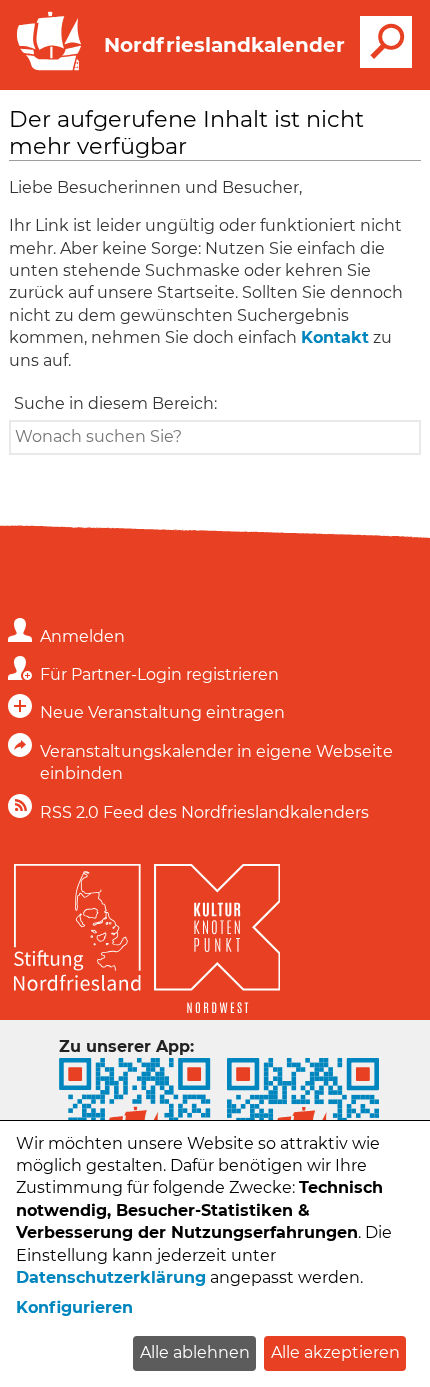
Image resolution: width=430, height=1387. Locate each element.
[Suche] (386, 42)
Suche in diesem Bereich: (115, 403)
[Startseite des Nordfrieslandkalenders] (45, 68)
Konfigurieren (74, 1307)
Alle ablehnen (195, 1352)
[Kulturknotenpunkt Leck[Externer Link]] (217, 934)
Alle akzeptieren (335, 1352)
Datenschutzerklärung (111, 1277)
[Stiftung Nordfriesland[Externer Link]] (77, 922)
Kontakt (335, 337)
